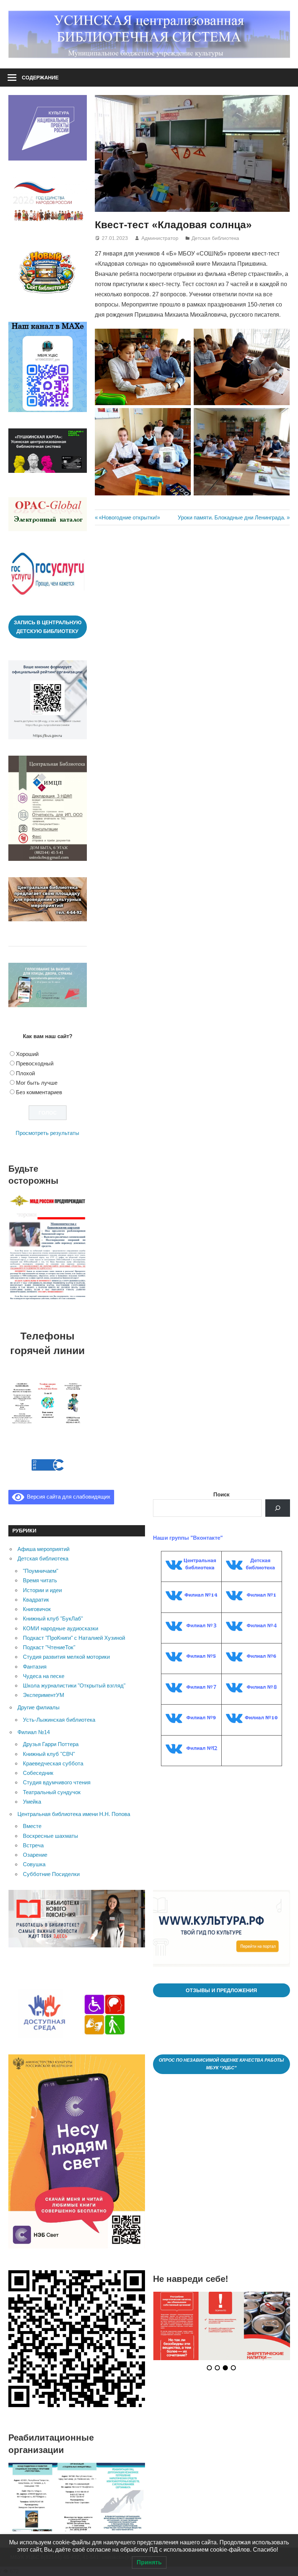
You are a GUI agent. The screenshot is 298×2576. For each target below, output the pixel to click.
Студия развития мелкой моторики (66, 1657)
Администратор (160, 238)
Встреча (33, 1845)
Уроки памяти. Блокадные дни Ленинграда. (231, 517)
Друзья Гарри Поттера (51, 1744)
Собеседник (38, 1773)
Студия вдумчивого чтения (57, 1782)
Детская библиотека (215, 238)
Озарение (35, 1855)
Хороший (27, 1054)
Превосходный (35, 1063)
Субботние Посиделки (51, 1874)
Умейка (32, 1802)
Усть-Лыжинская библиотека (59, 1720)
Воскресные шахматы (51, 1836)
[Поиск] (278, 1508)
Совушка (34, 1864)
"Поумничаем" (41, 1571)
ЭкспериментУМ (44, 1695)
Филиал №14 (34, 1732)
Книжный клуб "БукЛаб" (53, 1619)
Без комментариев (39, 1092)
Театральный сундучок (52, 1792)
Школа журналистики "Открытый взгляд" (74, 1685)
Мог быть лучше (37, 1083)
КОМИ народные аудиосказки (61, 1628)
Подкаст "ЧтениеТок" (49, 1647)
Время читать (40, 1580)
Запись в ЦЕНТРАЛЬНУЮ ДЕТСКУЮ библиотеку (48, 627)
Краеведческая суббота (53, 1763)
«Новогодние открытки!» (129, 517)
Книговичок (37, 1609)
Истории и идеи (42, 1590)
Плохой (25, 1073)
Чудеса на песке (44, 1676)
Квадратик (36, 1600)
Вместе (32, 1826)
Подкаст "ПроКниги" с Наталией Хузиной (74, 1638)
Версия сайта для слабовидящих (67, 1497)
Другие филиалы (39, 1707)
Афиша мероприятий (43, 1549)
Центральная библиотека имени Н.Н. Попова (74, 1814)
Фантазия (35, 1667)
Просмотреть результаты (47, 1133)
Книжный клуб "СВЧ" (49, 1754)
